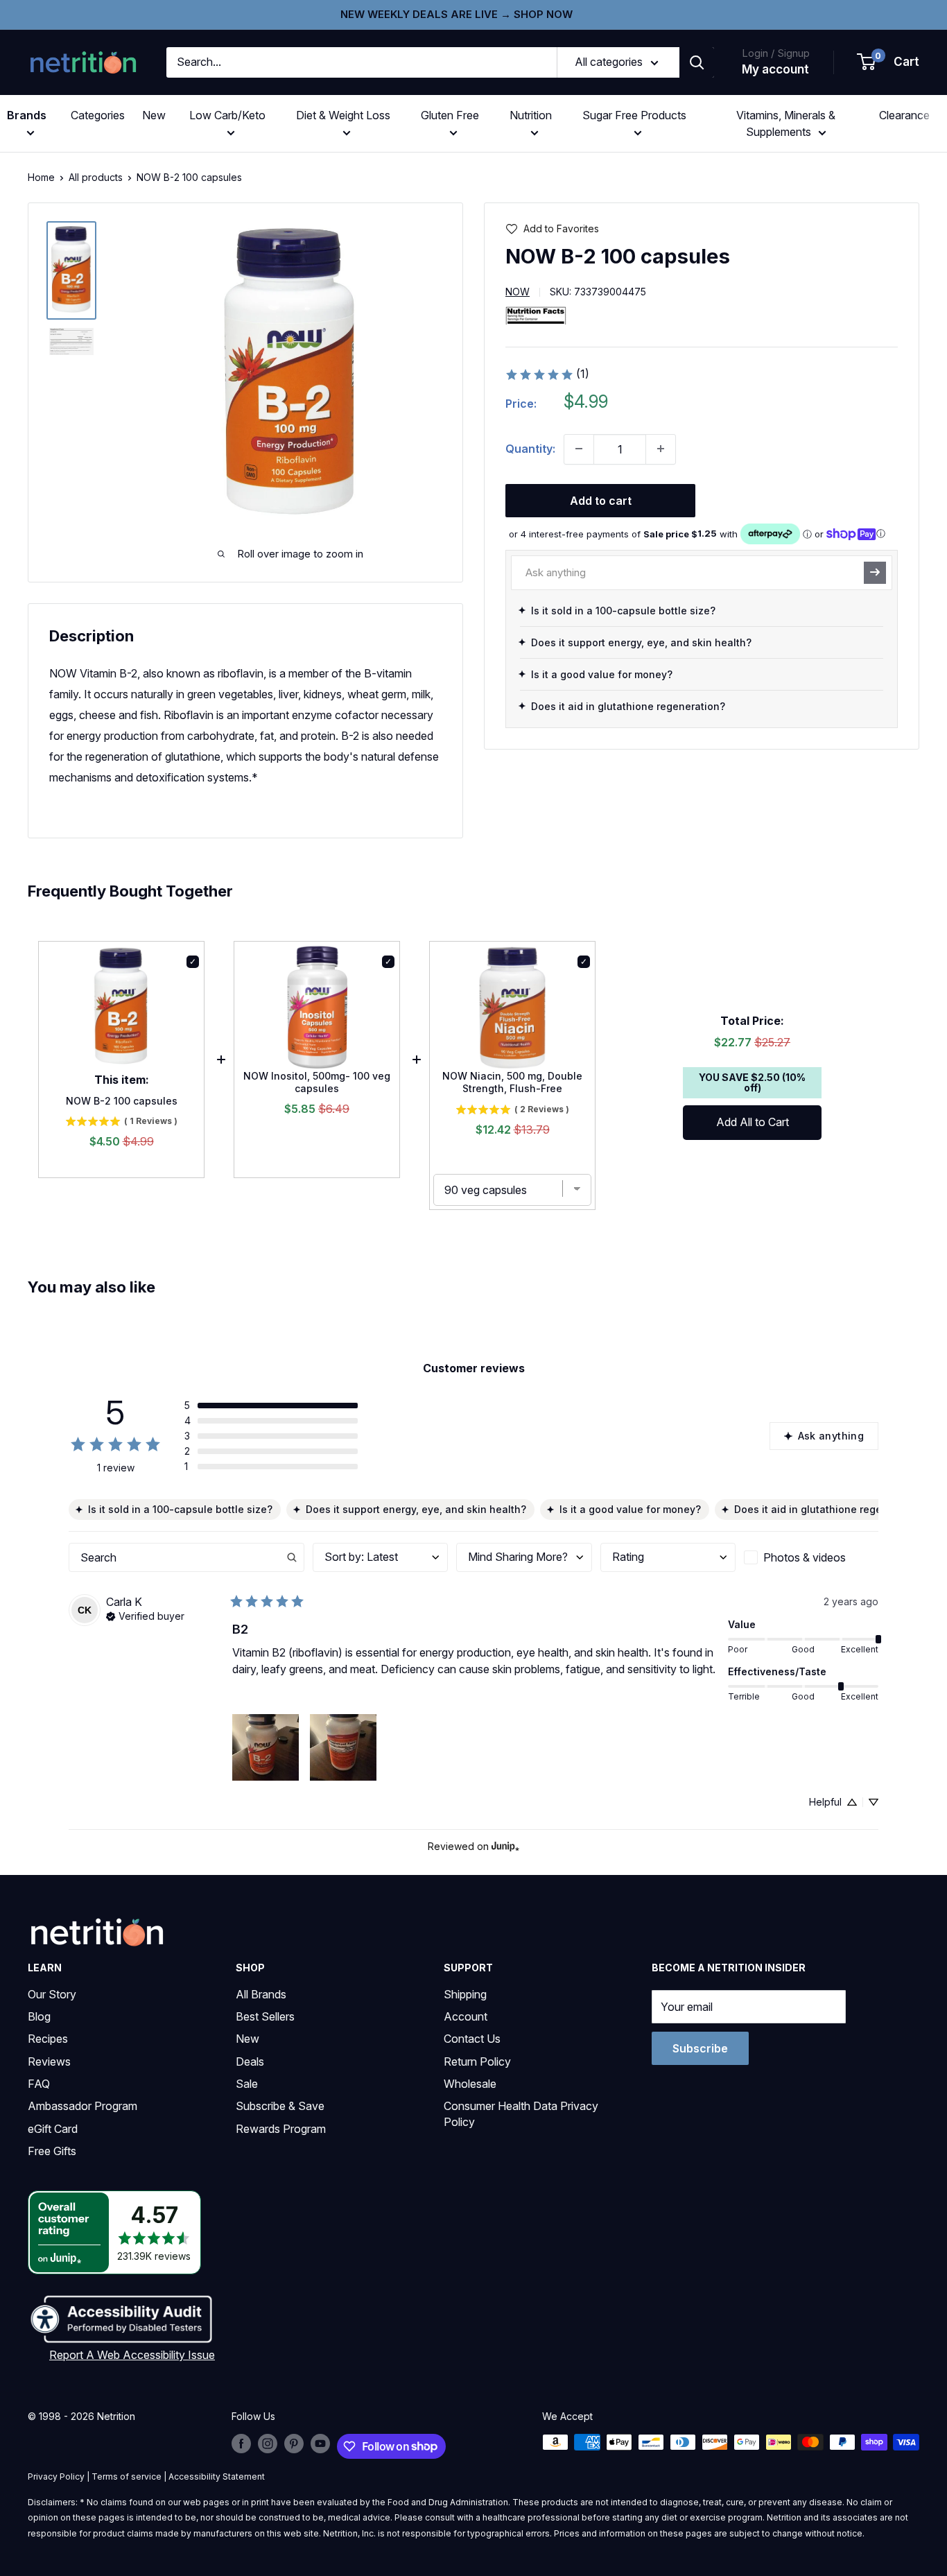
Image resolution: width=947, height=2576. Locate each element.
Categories (98, 115)
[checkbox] (811, 1557)
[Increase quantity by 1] (661, 449)
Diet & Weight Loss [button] (343, 115)
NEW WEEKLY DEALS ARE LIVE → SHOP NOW (457, 14)
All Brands (261, 1994)
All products (96, 177)
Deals (250, 2061)
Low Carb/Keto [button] (227, 115)
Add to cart (601, 500)
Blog (39, 2016)
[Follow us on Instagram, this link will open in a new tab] (268, 2444)
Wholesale (470, 2084)
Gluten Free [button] (450, 115)
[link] (547, 374)
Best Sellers (265, 2016)
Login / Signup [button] (776, 53)
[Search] (697, 62)
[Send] (875, 572)
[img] (71, 270)
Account (466, 2016)
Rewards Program (281, 2129)
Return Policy (477, 2061)
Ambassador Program (82, 2106)
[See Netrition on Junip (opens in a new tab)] (505, 1847)
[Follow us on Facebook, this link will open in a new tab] (241, 2444)
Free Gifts (52, 2151)
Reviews (49, 2061)
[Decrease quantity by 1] (579, 449)
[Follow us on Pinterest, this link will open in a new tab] (294, 2444)
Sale (247, 2084)
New (154, 115)
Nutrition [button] (531, 115)
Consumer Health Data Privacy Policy (521, 2113)
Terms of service (127, 2476)
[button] (889, 62)
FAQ (39, 2084)
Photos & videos (805, 1557)
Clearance (904, 115)
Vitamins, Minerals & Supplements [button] (786, 123)
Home (41, 177)
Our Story (52, 1994)
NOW (518, 292)
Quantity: (530, 448)
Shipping (465, 1994)
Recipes (48, 2039)
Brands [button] (27, 115)
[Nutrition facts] (536, 315)
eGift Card (53, 2129)
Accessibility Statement (217, 2476)
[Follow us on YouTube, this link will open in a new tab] (320, 2444)
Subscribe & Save (280, 2106)
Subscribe (700, 2048)
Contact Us (472, 2039)
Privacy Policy (56, 2476)
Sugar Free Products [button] (634, 115)
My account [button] (775, 69)
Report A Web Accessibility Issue (132, 2355)
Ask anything (831, 1436)
